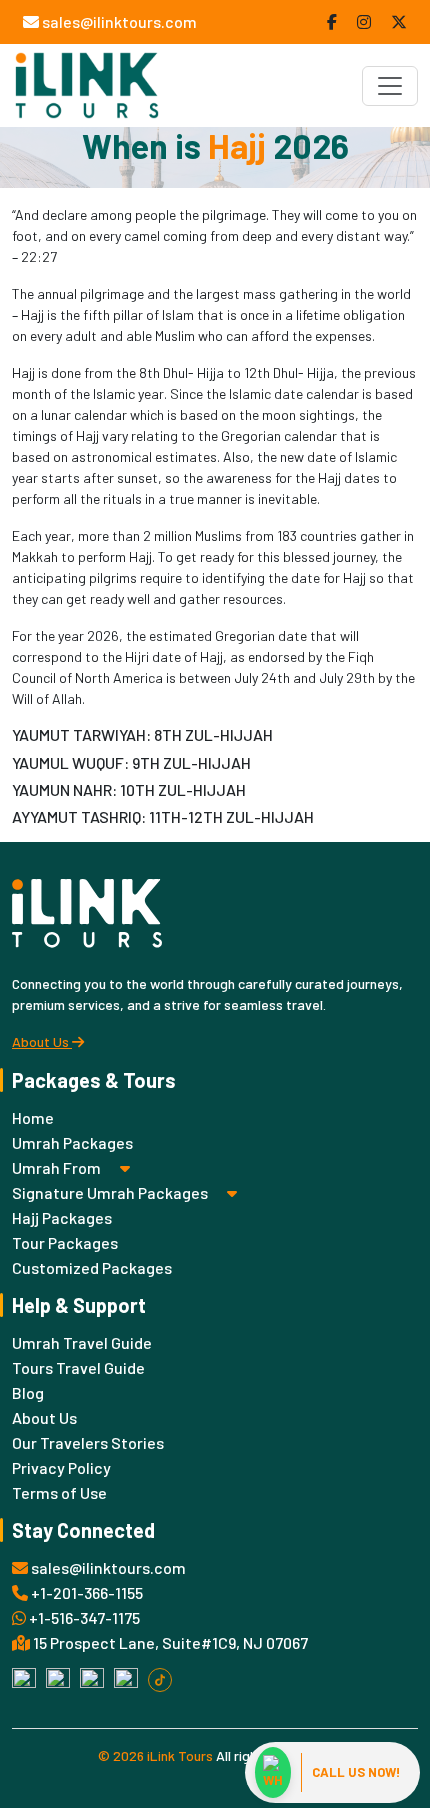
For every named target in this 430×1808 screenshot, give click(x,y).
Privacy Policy (61, 1467)
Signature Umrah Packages (111, 1192)
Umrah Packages (72, 1142)
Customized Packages (92, 1267)
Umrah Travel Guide (82, 1342)
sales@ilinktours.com (118, 21)
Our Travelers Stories (88, 1442)
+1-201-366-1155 (85, 1592)
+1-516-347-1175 (83, 1617)
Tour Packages (65, 1242)
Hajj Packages (62, 1217)
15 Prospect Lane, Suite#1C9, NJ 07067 (169, 1642)
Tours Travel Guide (78, 1367)
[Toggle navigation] (390, 86)
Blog (28, 1392)
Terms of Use (59, 1492)
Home (33, 1117)
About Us (42, 1041)
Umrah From (58, 1167)
